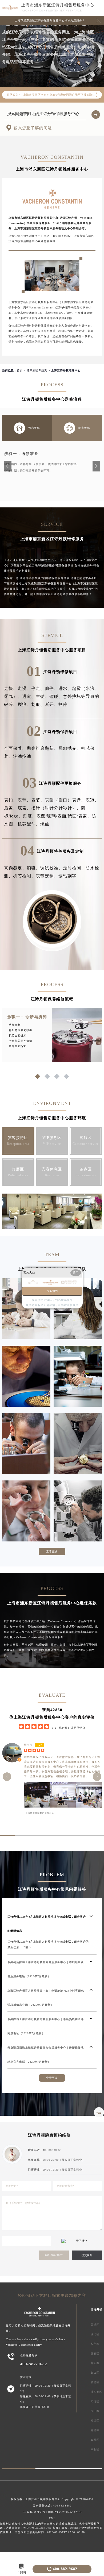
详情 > (27, 1947)
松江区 (95, 2421)
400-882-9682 (54, 2255)
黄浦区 (95, 2325)
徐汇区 (95, 2334)
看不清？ (82, 2241)
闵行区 (95, 2401)
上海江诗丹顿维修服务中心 (43, 2499)
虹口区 (95, 2373)
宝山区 (95, 2411)
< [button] (7, 1777)
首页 (20, 370)
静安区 (95, 2353)
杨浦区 (95, 2382)
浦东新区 (97, 2392)
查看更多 (52, 1551)
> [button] (97, 1777)
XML (52, 2518)
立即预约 (52, 1291)
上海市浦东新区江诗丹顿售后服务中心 (58, 5)
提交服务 (87, 2255)
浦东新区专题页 (37, 370)
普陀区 (95, 2363)
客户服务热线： (52, 2506)
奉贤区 (95, 2440)
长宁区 (95, 2344)
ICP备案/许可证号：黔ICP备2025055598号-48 (52, 2512)
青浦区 (95, 2430)
